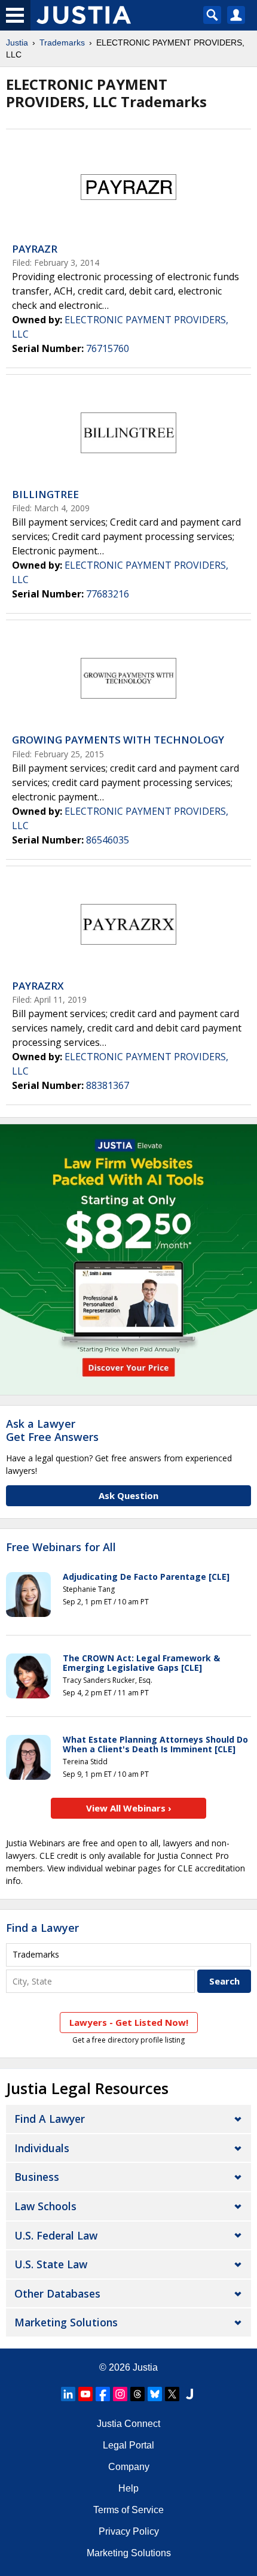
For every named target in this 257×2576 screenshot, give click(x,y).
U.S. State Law (51, 2264)
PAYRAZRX (38, 986)
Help (128, 2488)
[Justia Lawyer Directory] (189, 2394)
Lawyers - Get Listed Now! (129, 2022)
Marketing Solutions (66, 2322)
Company (129, 2467)
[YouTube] (85, 2394)
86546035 (108, 840)
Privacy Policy (129, 2531)
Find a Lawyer (42, 1928)
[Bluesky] (155, 2394)
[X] (172, 2394)
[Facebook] (103, 2394)
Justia (17, 43)
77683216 (108, 594)
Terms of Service (128, 2510)
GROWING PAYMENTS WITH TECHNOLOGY (118, 740)
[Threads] (137, 2394)
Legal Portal (128, 2445)
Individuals (42, 2148)
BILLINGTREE (45, 494)
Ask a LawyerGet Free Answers (52, 1430)
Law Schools (45, 2206)
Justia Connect (128, 2424)
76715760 (108, 348)
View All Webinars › (129, 1808)
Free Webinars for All (61, 1548)
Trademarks (62, 43)
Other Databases (57, 2293)
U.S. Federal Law (56, 2235)
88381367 (108, 1085)
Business (37, 2177)
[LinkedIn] (68, 2394)
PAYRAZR (35, 249)
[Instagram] (120, 2394)
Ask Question (128, 1495)
